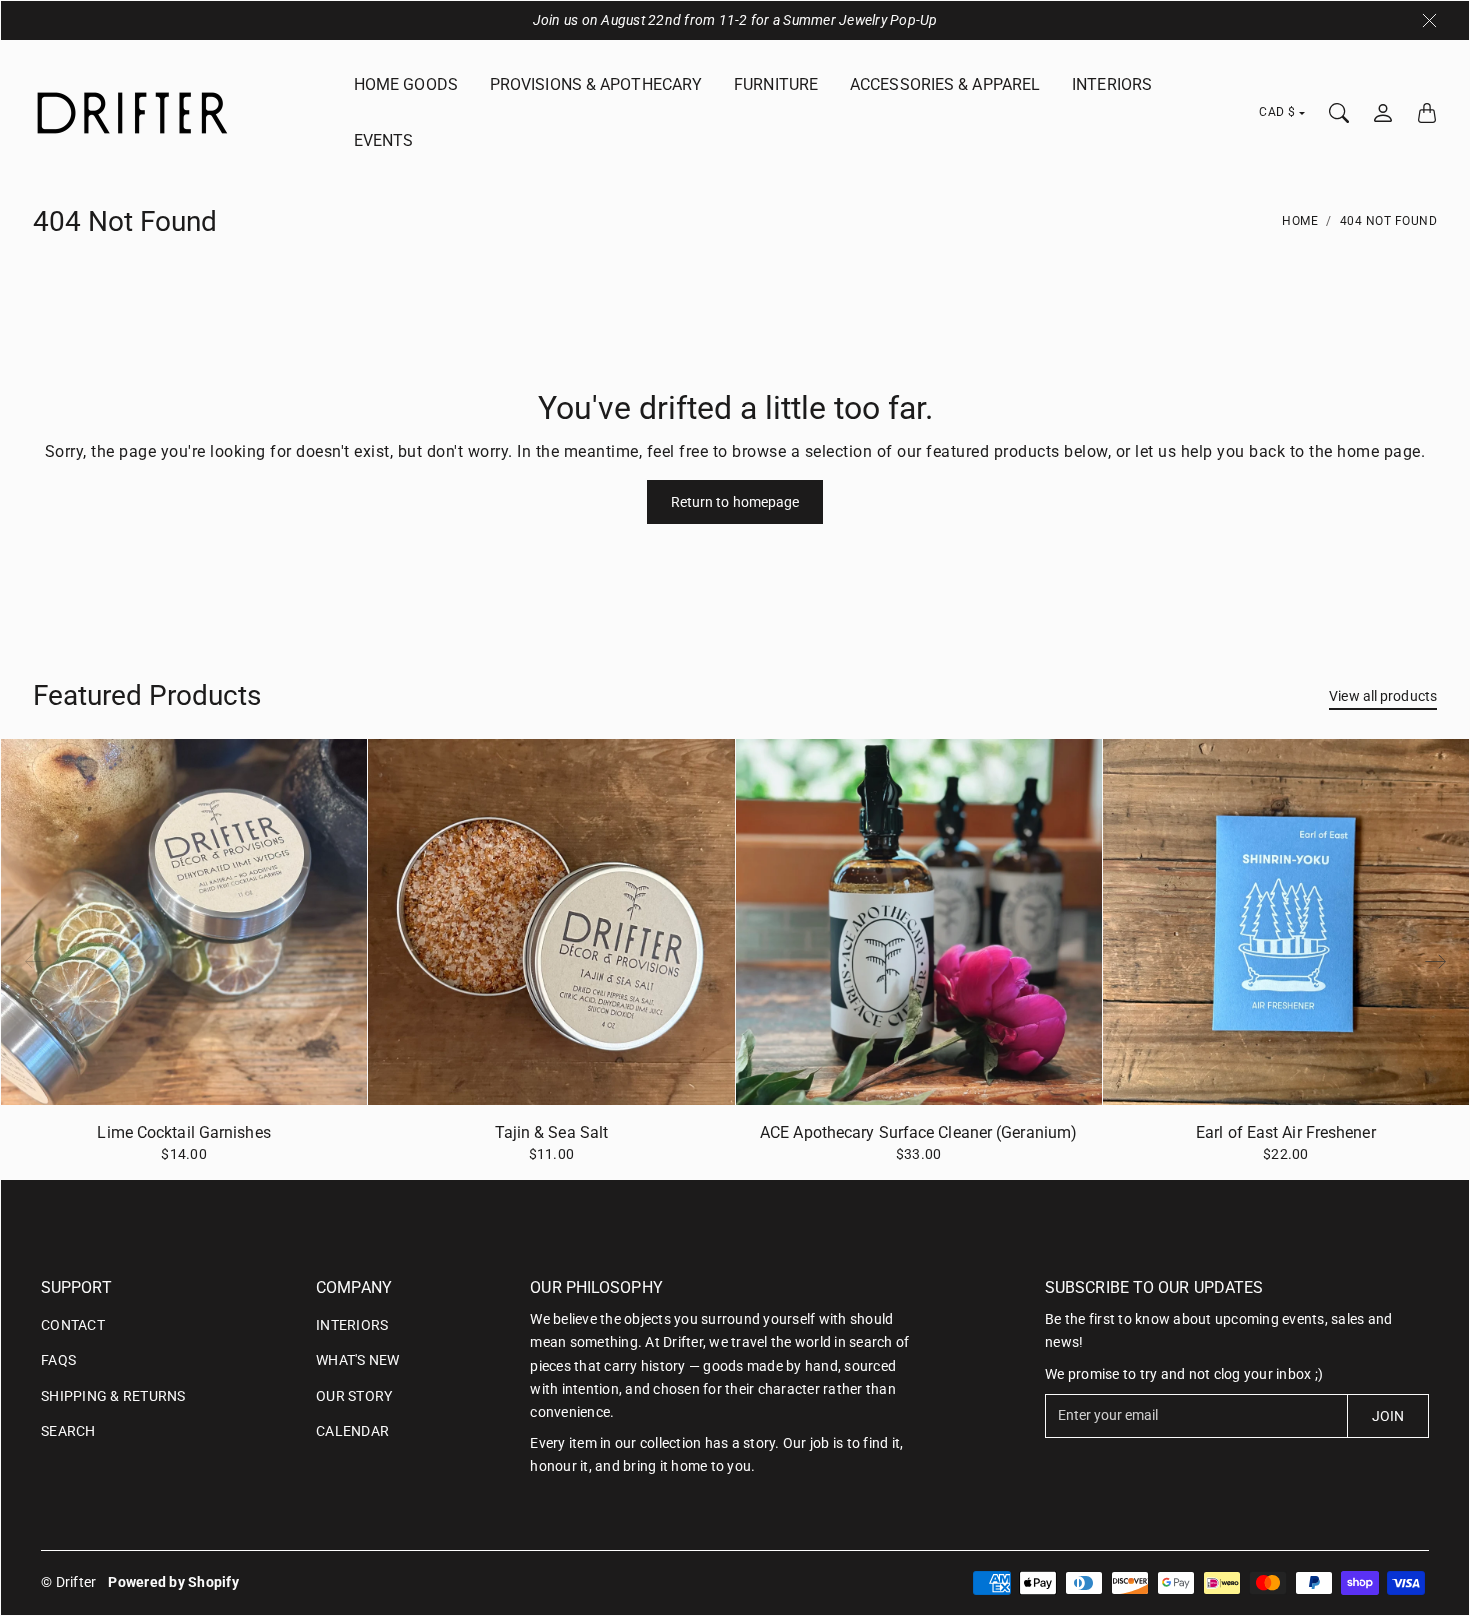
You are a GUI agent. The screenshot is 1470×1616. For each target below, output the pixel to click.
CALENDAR (352, 1431)
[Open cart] (1427, 113)
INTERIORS (1112, 84)
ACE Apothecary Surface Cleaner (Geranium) (918, 1132)
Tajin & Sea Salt (552, 1132)
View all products (1383, 696)
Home (1300, 221)
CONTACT (73, 1325)
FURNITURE (776, 84)
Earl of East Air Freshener (1286, 1132)
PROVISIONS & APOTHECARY (596, 84)
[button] (1436, 962)
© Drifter (68, 1582)
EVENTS (384, 140)
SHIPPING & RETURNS (113, 1396)
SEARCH (68, 1431)
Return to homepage (735, 502)
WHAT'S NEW (358, 1360)
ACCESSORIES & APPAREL (945, 84)
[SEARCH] (1339, 113)
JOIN (1388, 1416)
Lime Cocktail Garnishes (183, 1132)
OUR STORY (354, 1396)
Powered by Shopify (173, 1582)
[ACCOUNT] (1383, 113)
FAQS (58, 1360)
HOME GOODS (406, 84)
